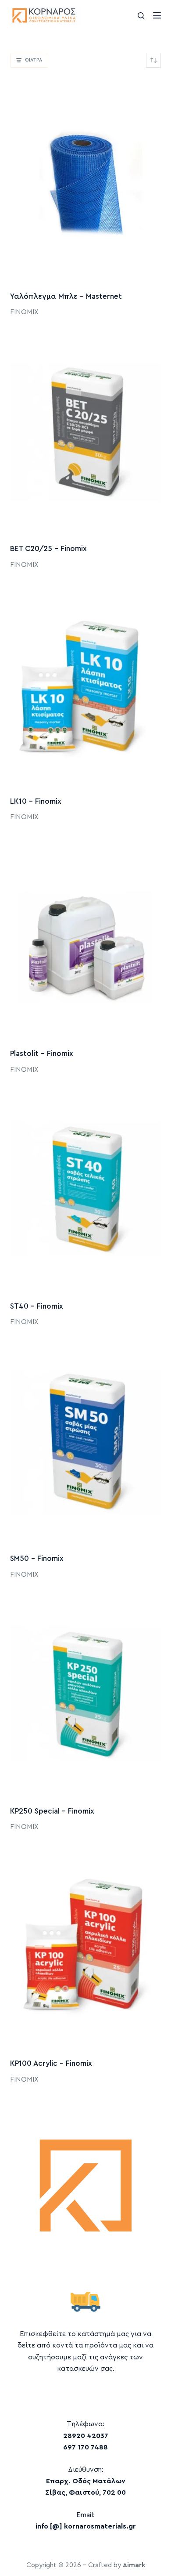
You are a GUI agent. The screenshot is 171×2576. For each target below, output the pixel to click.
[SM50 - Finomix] (85, 1441)
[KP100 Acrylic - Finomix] (85, 1946)
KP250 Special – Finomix (52, 1811)
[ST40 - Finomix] (85, 1189)
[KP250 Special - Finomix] (85, 1694)
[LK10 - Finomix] (85, 684)
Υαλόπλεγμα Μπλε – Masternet (66, 296)
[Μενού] (157, 15)
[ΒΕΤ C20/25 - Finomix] (85, 432)
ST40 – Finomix (37, 1306)
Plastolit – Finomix (42, 1054)
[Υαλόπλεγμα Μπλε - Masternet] (85, 179)
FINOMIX (24, 312)
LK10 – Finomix (36, 801)
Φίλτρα (34, 60)
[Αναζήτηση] (141, 16)
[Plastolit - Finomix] (85, 937)
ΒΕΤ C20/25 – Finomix (48, 549)
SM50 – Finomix (37, 1558)
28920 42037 (86, 2436)
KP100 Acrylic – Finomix (51, 2063)
